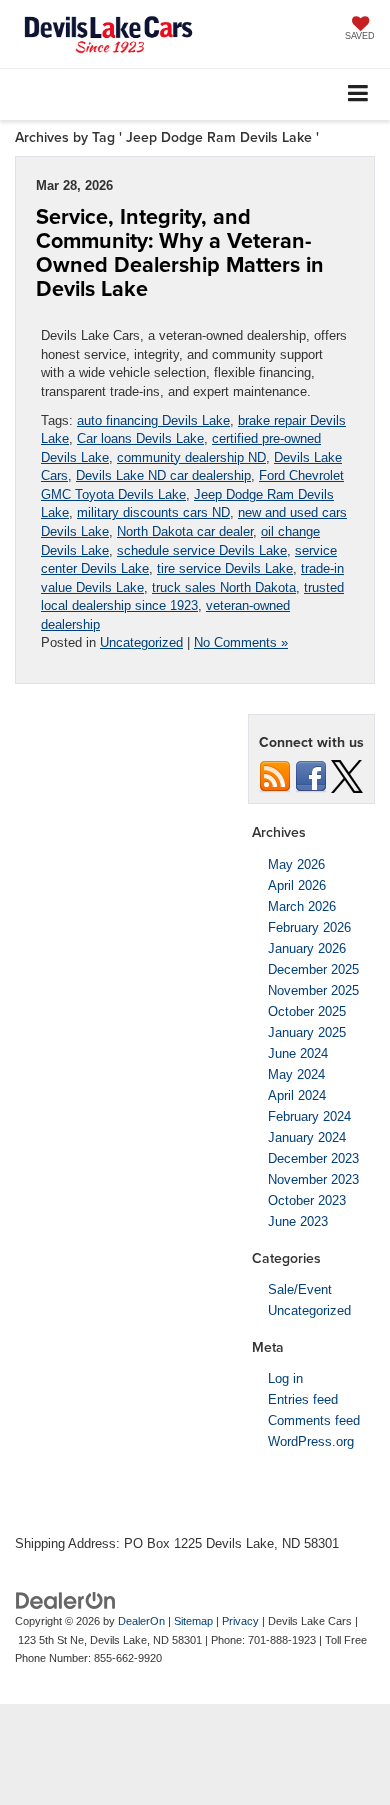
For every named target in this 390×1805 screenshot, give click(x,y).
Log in (285, 1378)
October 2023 (307, 1200)
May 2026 (296, 864)
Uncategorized (141, 642)
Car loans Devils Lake (140, 438)
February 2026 (309, 927)
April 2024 (297, 1095)
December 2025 (313, 969)
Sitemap (193, 1621)
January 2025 (307, 1032)
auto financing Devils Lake (153, 420)
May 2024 (296, 1074)
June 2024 (298, 1053)
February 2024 (309, 1116)
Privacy (240, 1621)
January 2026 (307, 948)
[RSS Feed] (275, 775)
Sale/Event (300, 1289)
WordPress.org (311, 1441)
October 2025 (307, 1011)
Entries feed (303, 1399)
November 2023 (313, 1179)
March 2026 (302, 906)
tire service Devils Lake (225, 568)
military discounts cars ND (153, 512)
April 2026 (297, 885)
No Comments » (241, 642)
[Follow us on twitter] (347, 775)
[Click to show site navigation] (358, 94)
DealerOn (141, 1621)
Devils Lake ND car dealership (163, 475)
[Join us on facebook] (311, 775)
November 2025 (313, 990)
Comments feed (314, 1420)
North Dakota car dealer (185, 531)
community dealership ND (191, 457)
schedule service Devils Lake (202, 550)
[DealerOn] (66, 1599)
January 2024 (307, 1137)
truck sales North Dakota (224, 587)
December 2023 (313, 1158)
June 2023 (298, 1221)
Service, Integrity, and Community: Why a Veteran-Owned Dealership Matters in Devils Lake (180, 252)
